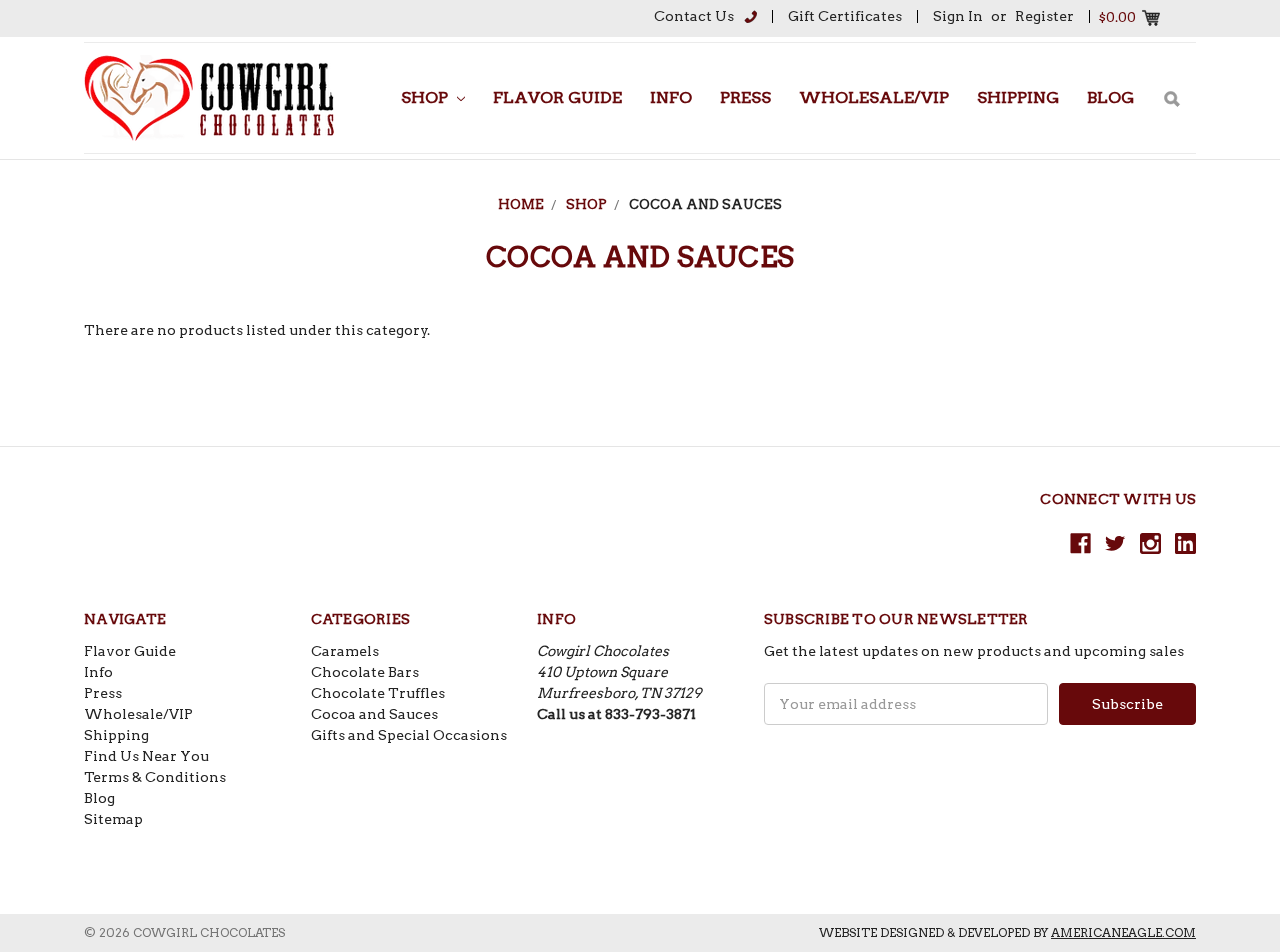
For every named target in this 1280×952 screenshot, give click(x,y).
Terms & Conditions (155, 777)
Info (671, 97)
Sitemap (113, 819)
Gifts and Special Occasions (409, 735)
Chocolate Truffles (378, 693)
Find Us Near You (146, 756)
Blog (1110, 97)
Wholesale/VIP (874, 97)
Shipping (1018, 97)
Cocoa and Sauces (705, 204)
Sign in (958, 16)
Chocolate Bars (365, 672)
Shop (426, 97)
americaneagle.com (1123, 932)
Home (521, 204)
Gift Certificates (845, 16)
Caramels (345, 651)
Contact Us (694, 16)
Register (1044, 16)
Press (745, 97)
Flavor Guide (557, 97)
